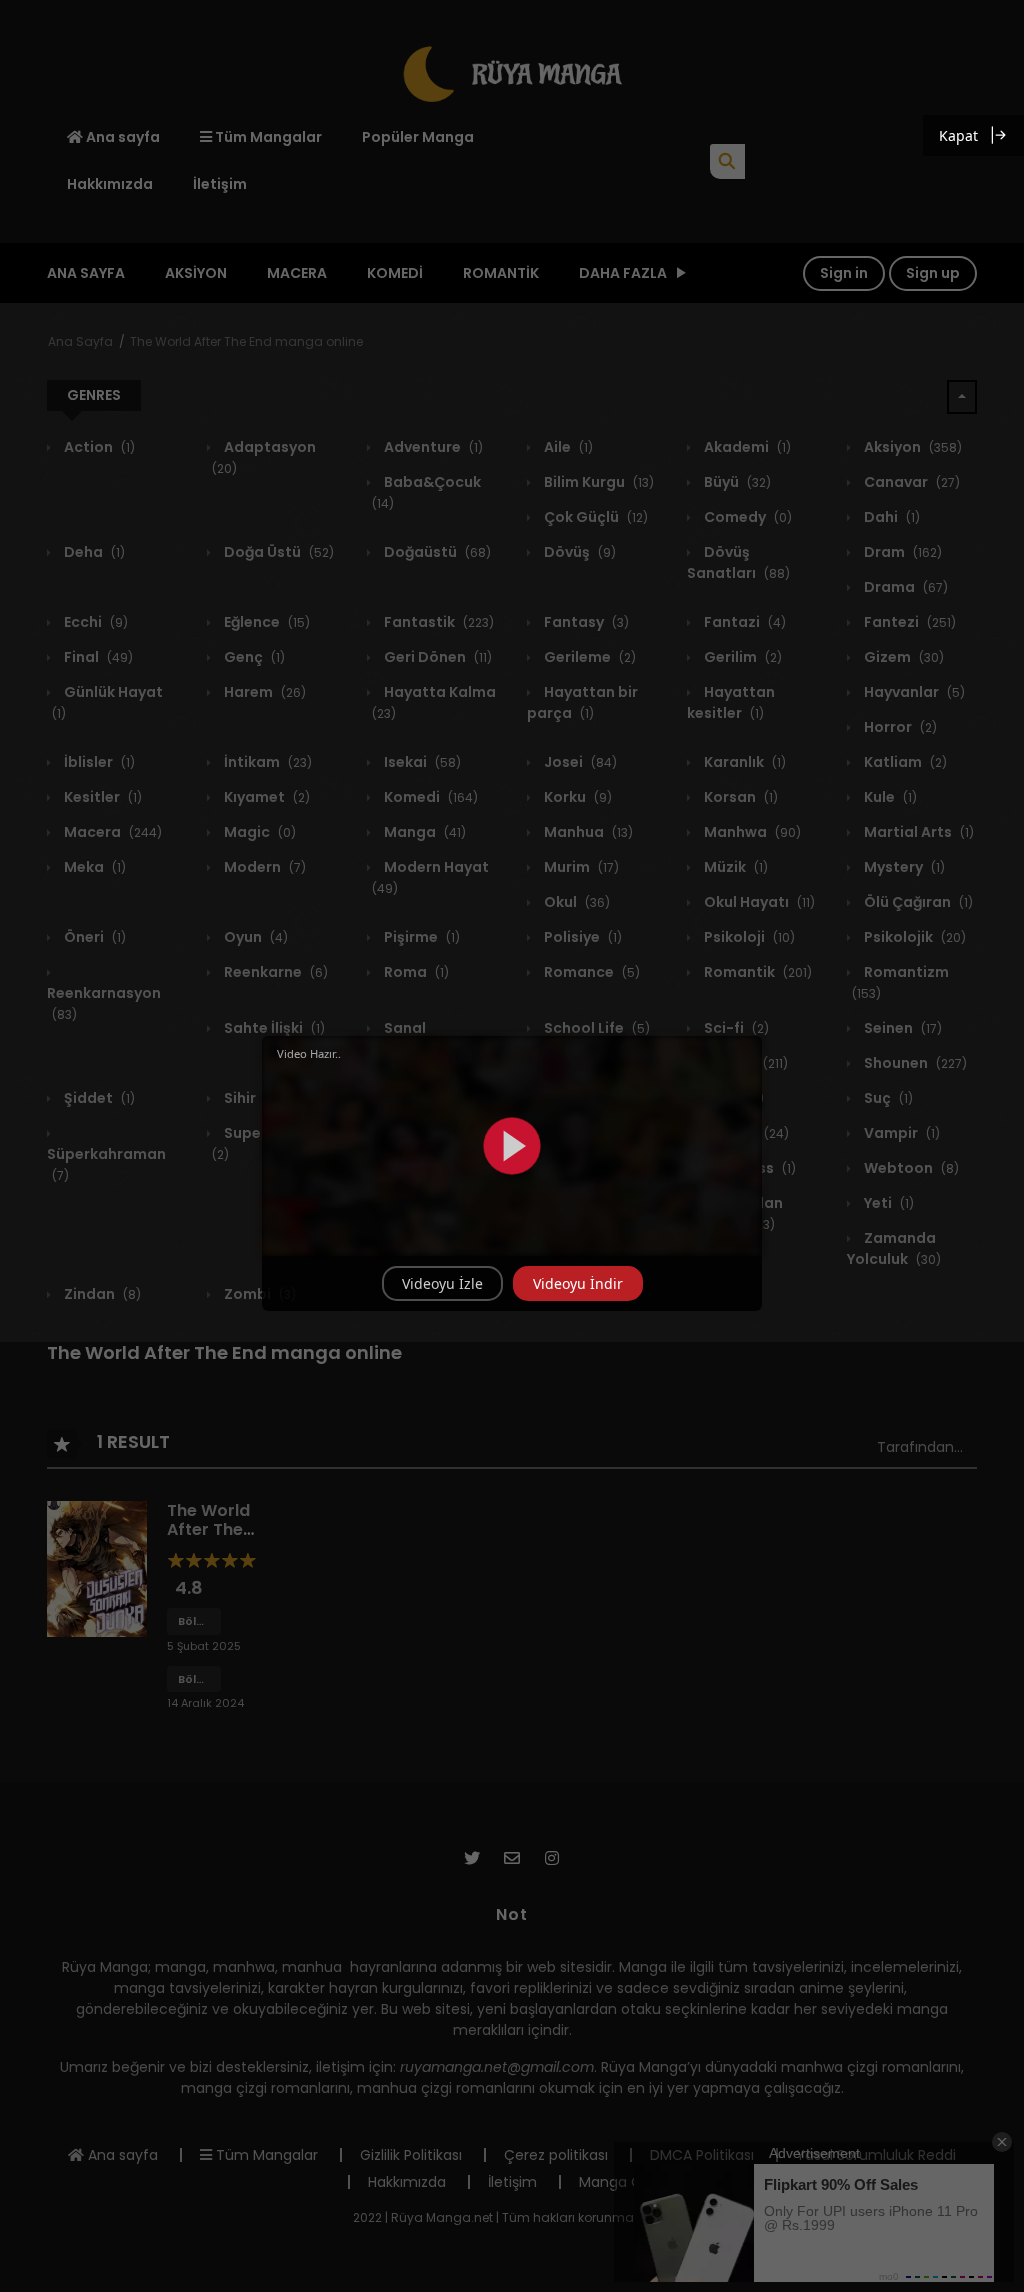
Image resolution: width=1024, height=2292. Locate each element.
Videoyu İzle (442, 1283)
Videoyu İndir (578, 1283)
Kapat (958, 135)
